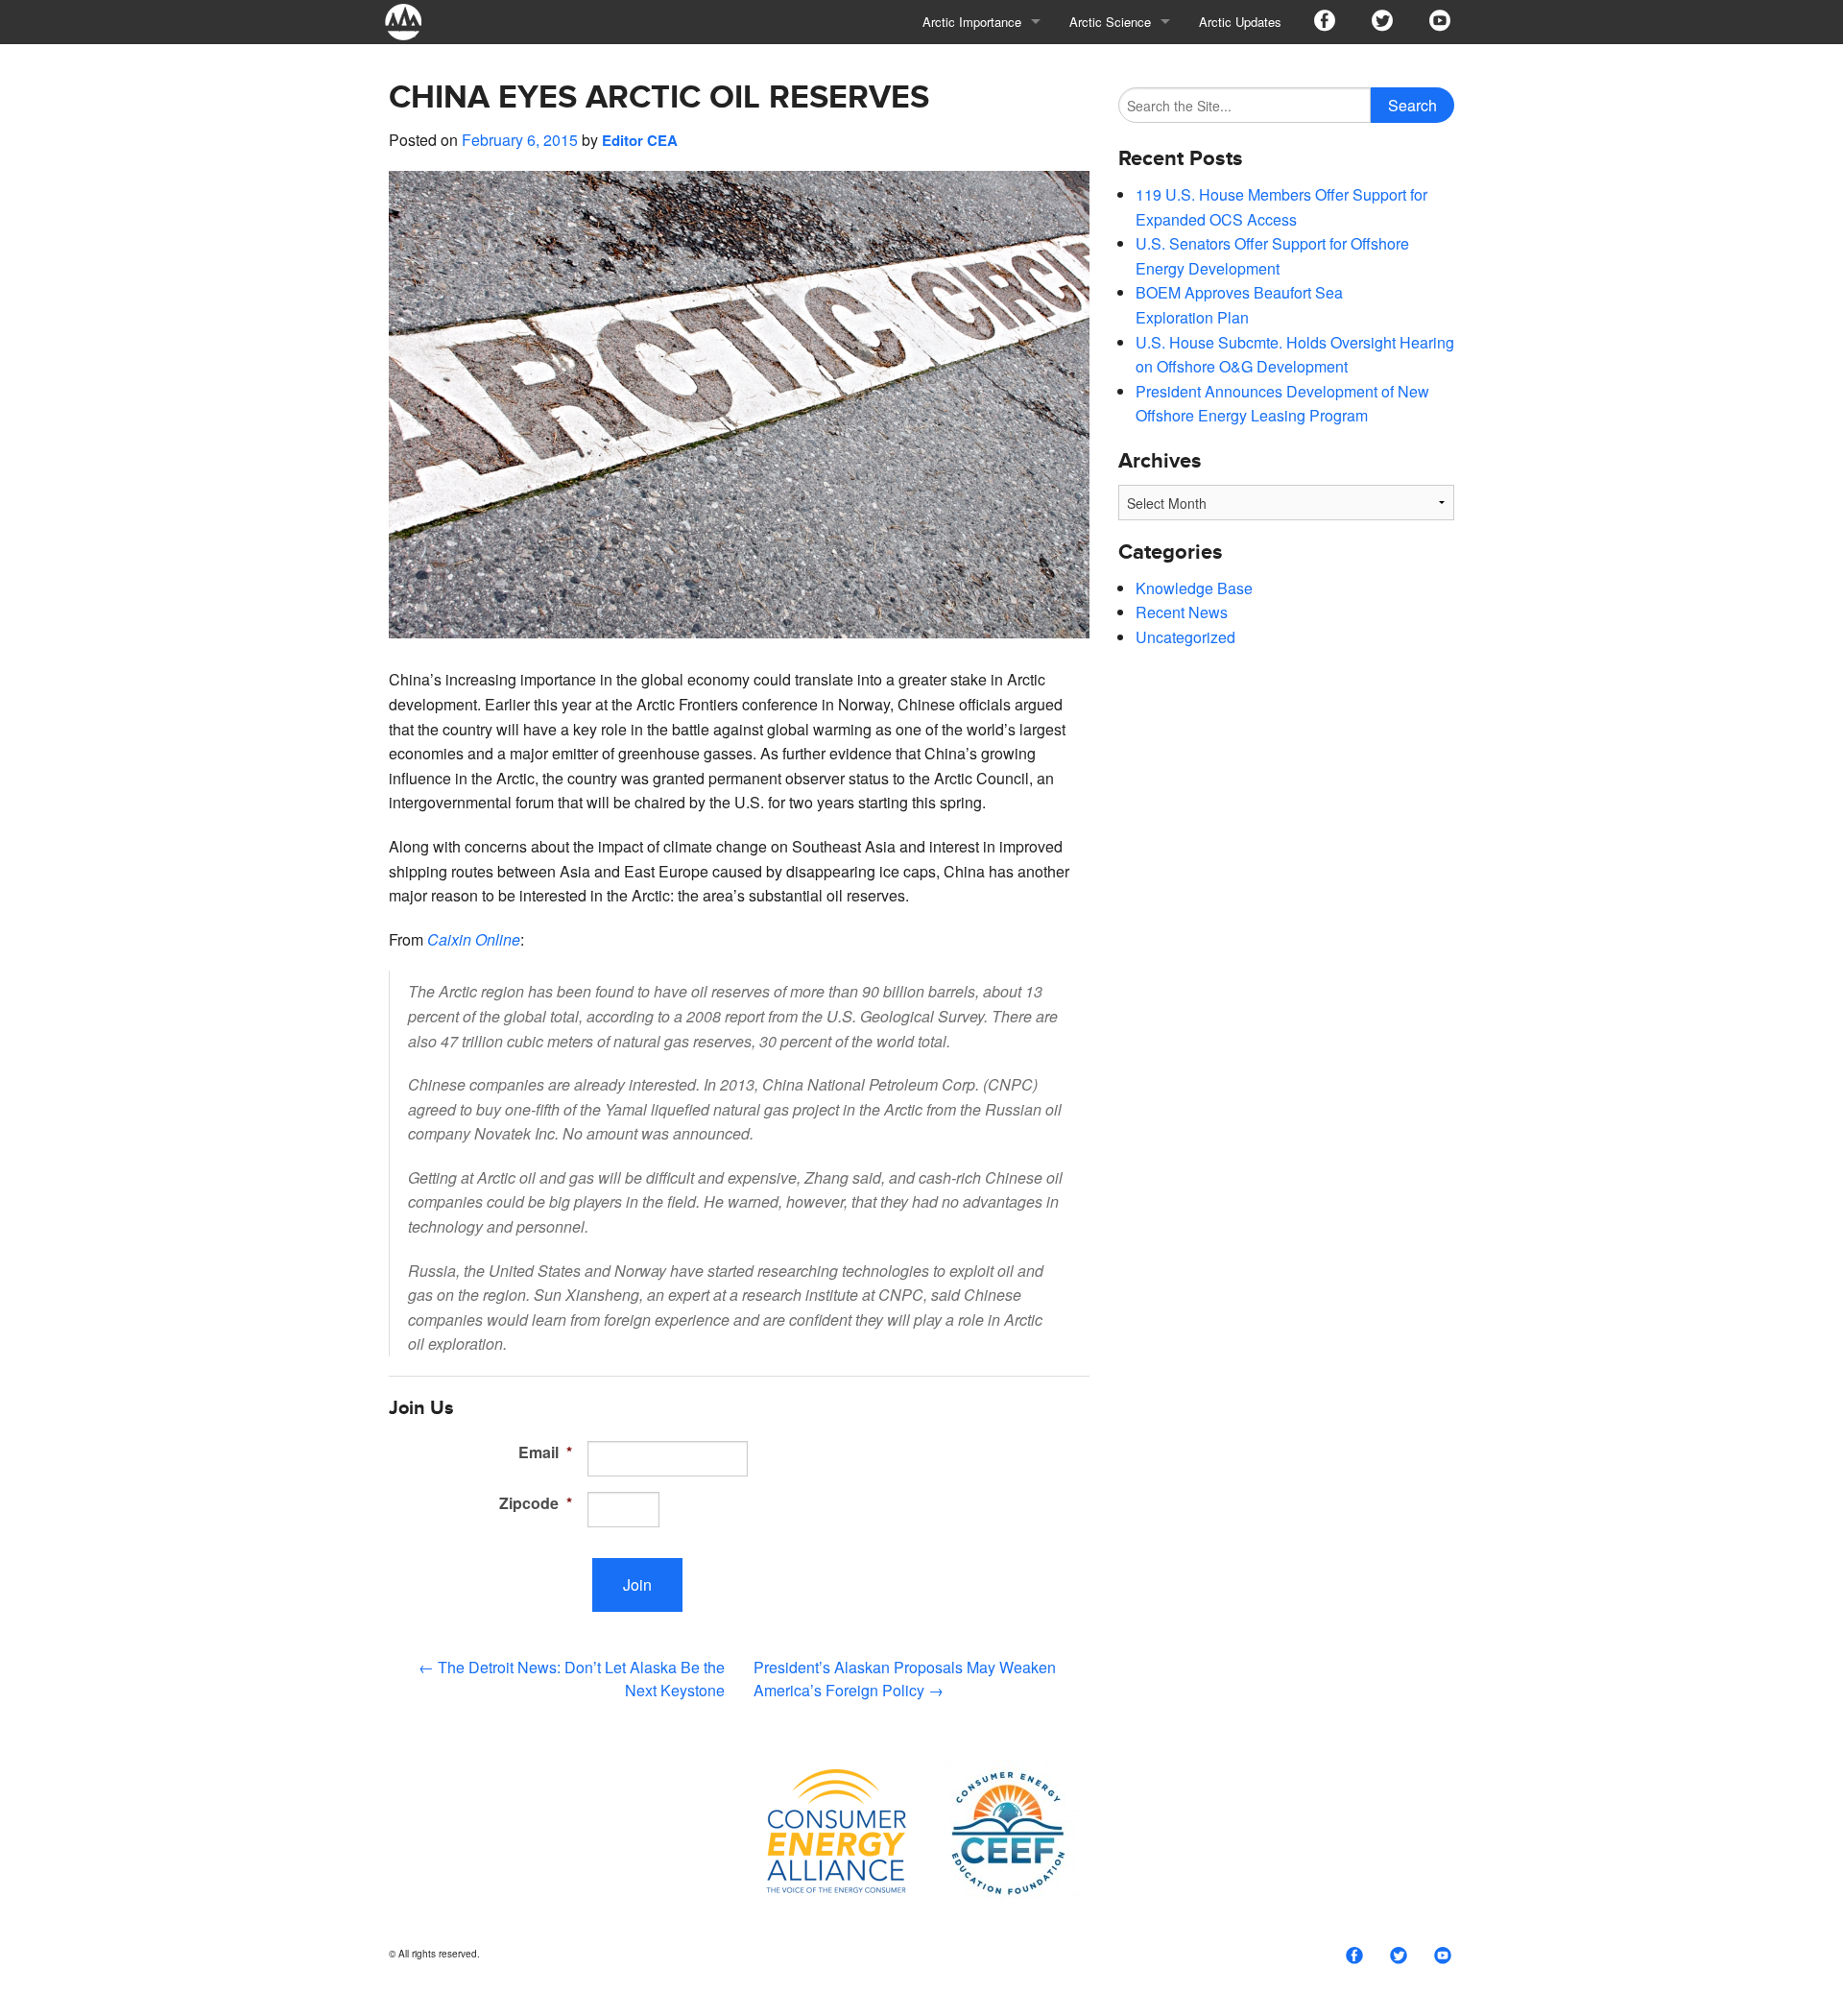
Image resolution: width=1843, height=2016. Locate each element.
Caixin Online (474, 939)
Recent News (1182, 612)
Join (637, 1584)
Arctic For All (413, 22)
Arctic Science (1110, 22)
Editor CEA (640, 140)
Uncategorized (1185, 637)
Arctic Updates (1240, 22)
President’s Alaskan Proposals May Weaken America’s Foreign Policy (905, 1679)
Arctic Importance (972, 22)
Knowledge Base (1194, 588)
